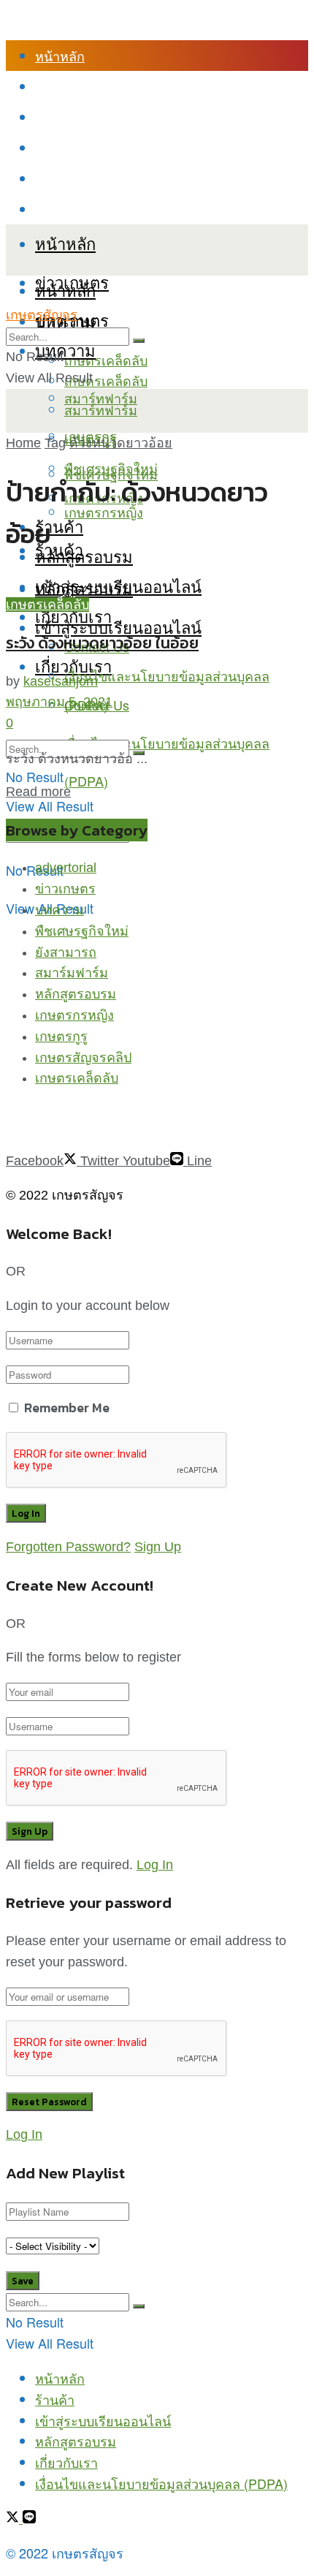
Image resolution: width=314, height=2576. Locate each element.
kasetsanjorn (61, 681)
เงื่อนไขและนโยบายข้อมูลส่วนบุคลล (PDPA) (161, 209)
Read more (38, 792)
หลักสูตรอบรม (76, 148)
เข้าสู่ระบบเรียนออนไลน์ (103, 117)
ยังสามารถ (66, 952)
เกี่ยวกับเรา (66, 178)
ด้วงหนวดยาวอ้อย (121, 443)
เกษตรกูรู (61, 1037)
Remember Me (67, 1408)
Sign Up (158, 1547)
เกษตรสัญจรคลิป (83, 1058)
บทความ (65, 350)
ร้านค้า (55, 86)
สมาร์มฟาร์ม (72, 973)
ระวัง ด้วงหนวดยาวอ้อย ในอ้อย (102, 643)
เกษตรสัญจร (42, 315)
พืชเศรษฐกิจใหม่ (111, 468)
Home (23, 443)
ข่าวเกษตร (65, 889)
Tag (55, 443)
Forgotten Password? (68, 1547)
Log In (155, 1865)
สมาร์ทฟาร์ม (101, 409)
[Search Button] (139, 341)
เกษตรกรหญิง (74, 1015)
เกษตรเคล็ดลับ (106, 360)
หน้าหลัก (60, 56)
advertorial (66, 868)
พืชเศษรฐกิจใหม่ (82, 931)
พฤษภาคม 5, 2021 (59, 702)
